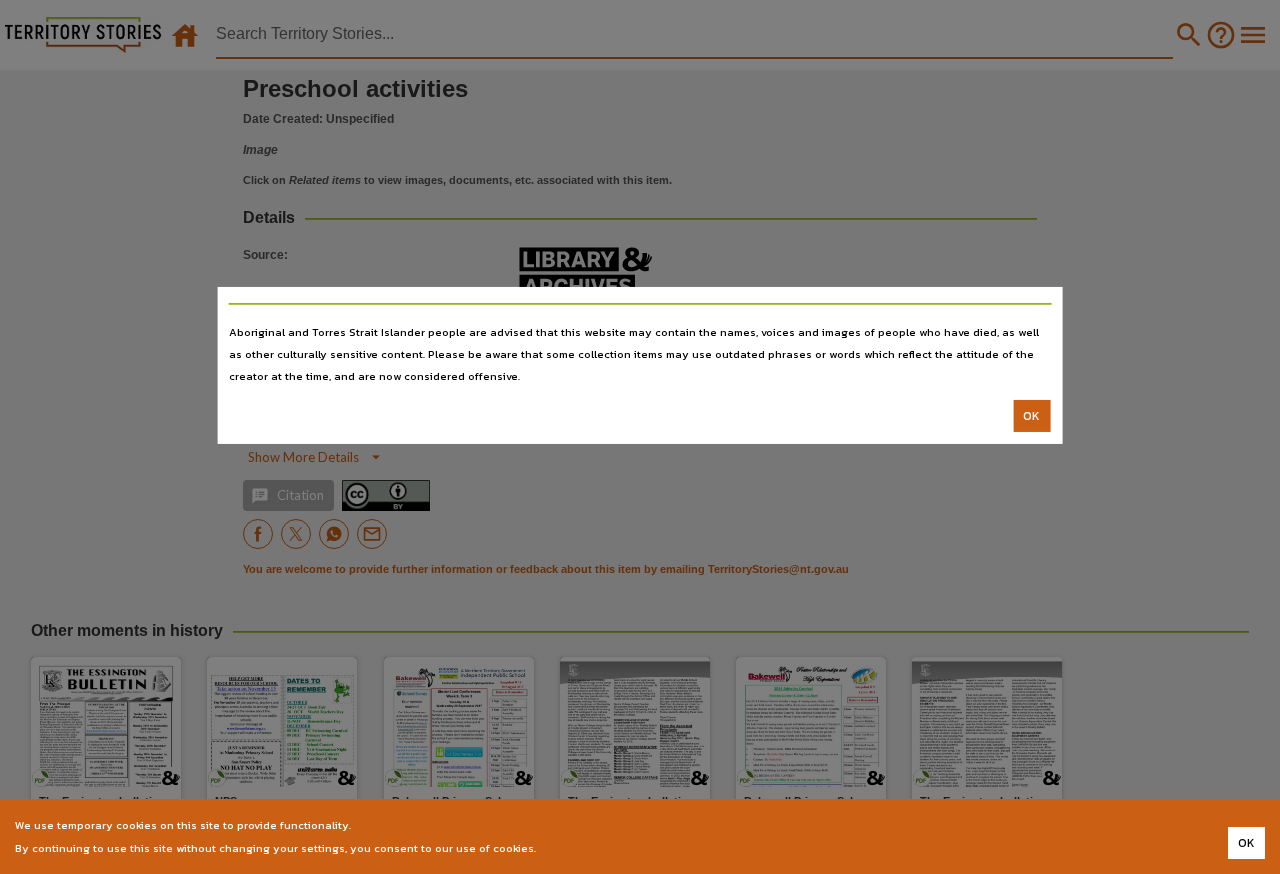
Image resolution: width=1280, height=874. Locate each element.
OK (1031, 416)
